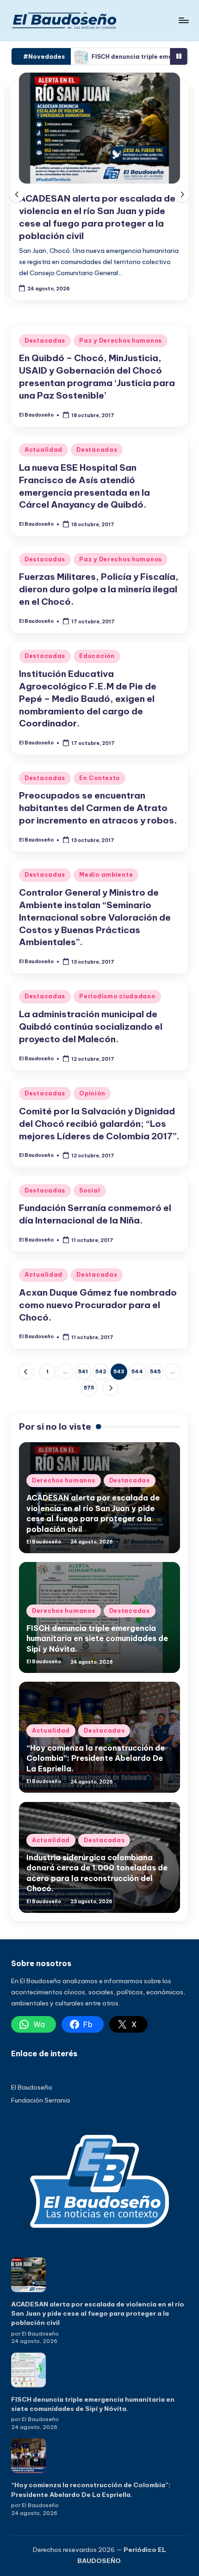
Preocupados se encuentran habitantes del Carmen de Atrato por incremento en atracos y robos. (98, 808)
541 (83, 1371)
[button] (182, 195)
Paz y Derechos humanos (121, 341)
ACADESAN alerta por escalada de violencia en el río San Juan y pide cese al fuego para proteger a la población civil (98, 2314)
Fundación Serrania (40, 2100)
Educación (97, 656)
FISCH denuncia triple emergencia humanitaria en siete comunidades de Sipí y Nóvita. (97, 1638)
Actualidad (44, 450)
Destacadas (45, 341)
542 (101, 1371)
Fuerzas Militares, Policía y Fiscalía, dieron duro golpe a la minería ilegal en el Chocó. (99, 589)
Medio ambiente (106, 875)
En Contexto (99, 778)
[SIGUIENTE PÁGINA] (110, 1388)
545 (155, 1371)
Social (90, 1190)
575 (89, 1388)
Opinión (92, 1093)
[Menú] (183, 20)
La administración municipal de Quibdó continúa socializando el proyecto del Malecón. (91, 1027)
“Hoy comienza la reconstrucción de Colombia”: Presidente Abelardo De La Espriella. (96, 1758)
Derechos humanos (64, 1480)
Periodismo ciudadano (117, 996)
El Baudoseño (32, 2087)
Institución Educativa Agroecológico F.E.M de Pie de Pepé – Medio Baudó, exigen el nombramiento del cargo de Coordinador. (88, 699)
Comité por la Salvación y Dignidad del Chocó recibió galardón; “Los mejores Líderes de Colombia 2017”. (99, 1124)
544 (137, 1371)
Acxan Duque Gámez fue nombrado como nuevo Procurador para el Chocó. (98, 1305)
